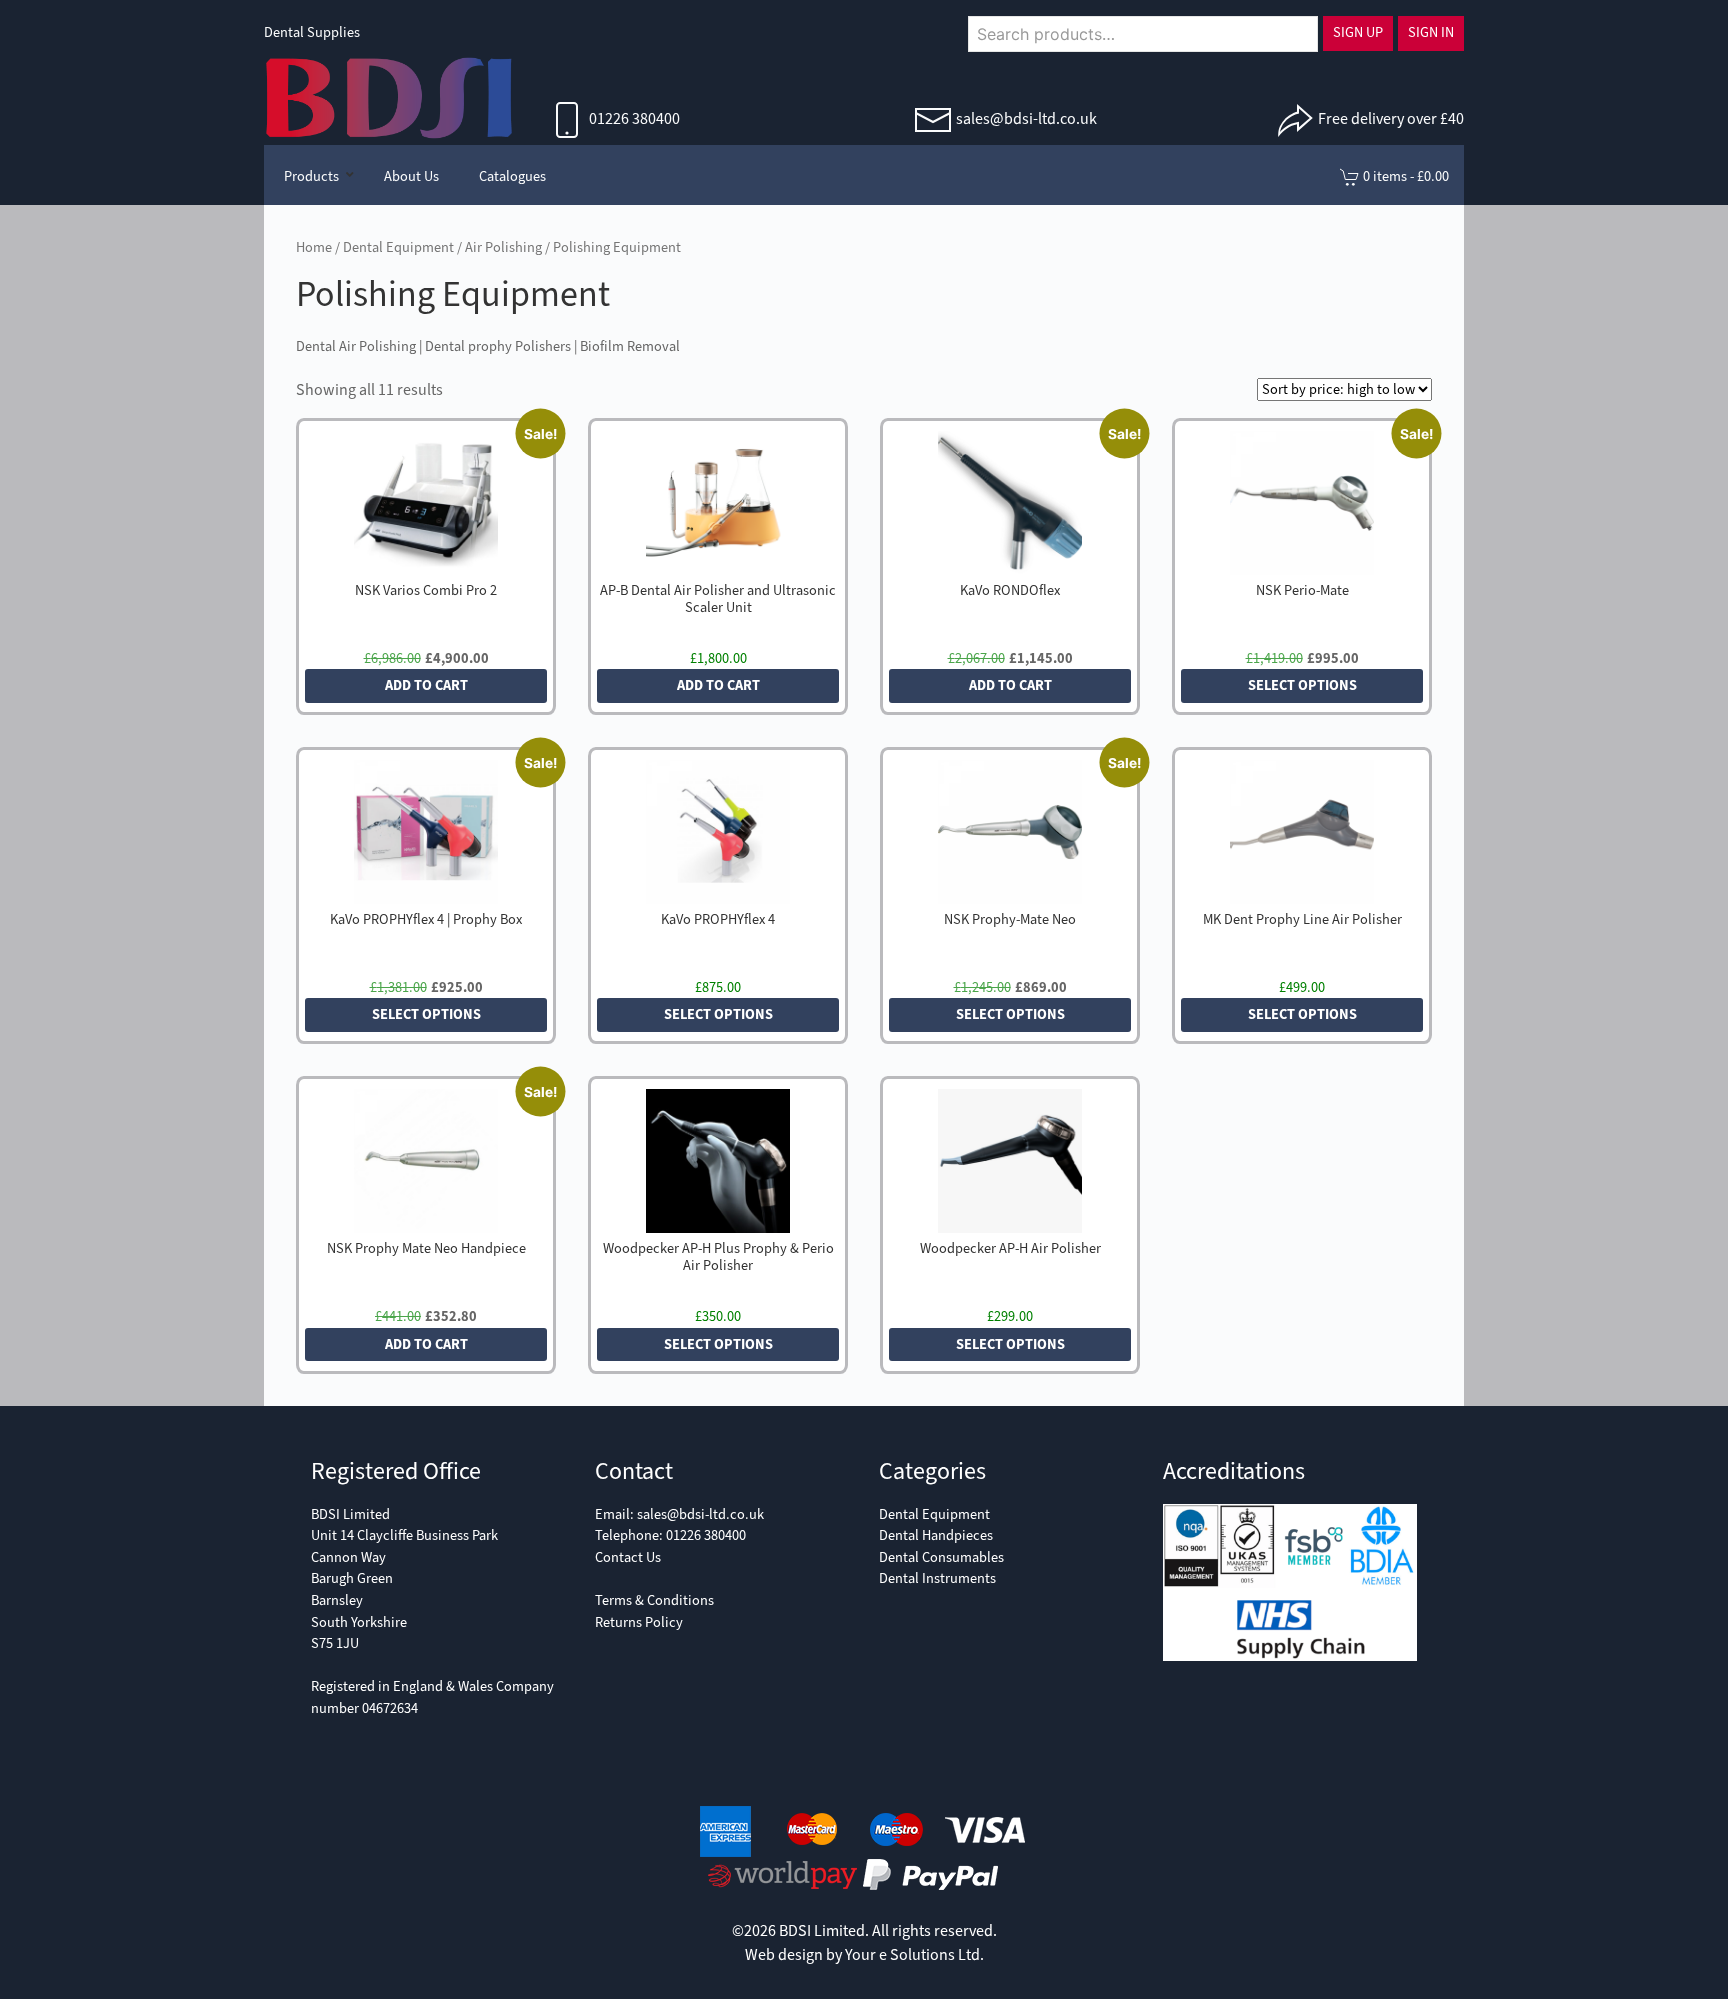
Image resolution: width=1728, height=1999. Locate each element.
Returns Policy (639, 1622)
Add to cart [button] (426, 685)
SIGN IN (1431, 32)
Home (314, 247)
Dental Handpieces (936, 1535)
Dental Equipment (398, 247)
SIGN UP (1358, 32)
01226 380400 (633, 118)
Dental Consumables (941, 1557)
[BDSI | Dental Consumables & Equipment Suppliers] (389, 96)
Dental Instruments (937, 1578)
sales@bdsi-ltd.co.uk (1026, 118)
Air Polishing (503, 247)
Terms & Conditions (654, 1600)
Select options (1302, 685)
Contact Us (628, 1557)
